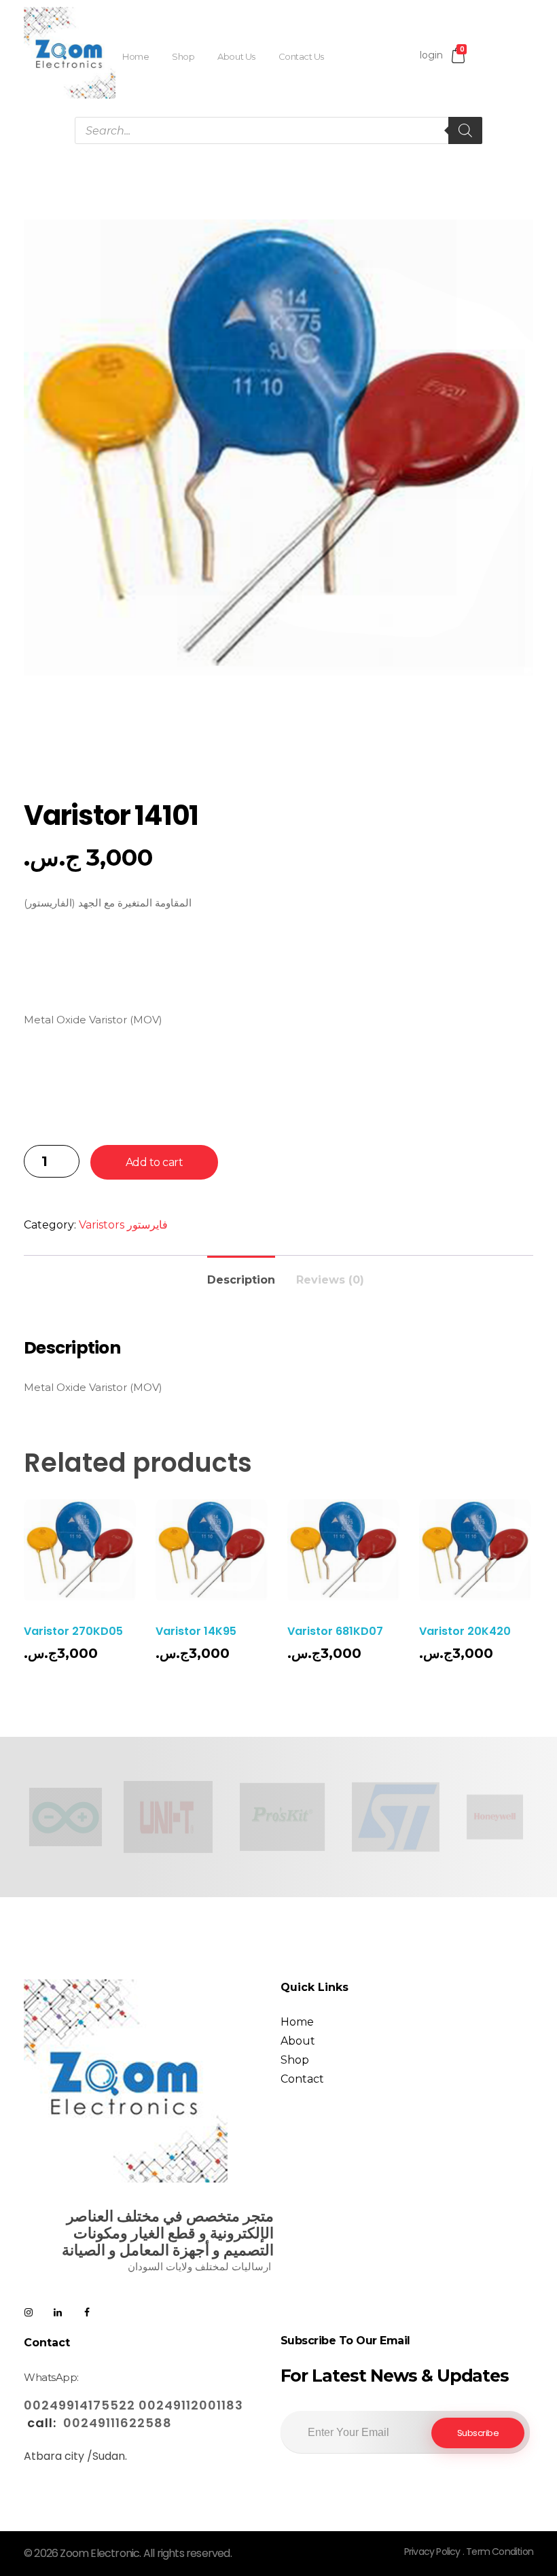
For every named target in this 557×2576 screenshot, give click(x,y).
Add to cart (155, 1162)
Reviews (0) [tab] (330, 1280)
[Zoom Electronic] (70, 53)
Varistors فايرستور (123, 1225)
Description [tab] (241, 1280)
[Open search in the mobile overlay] (278, 130)
